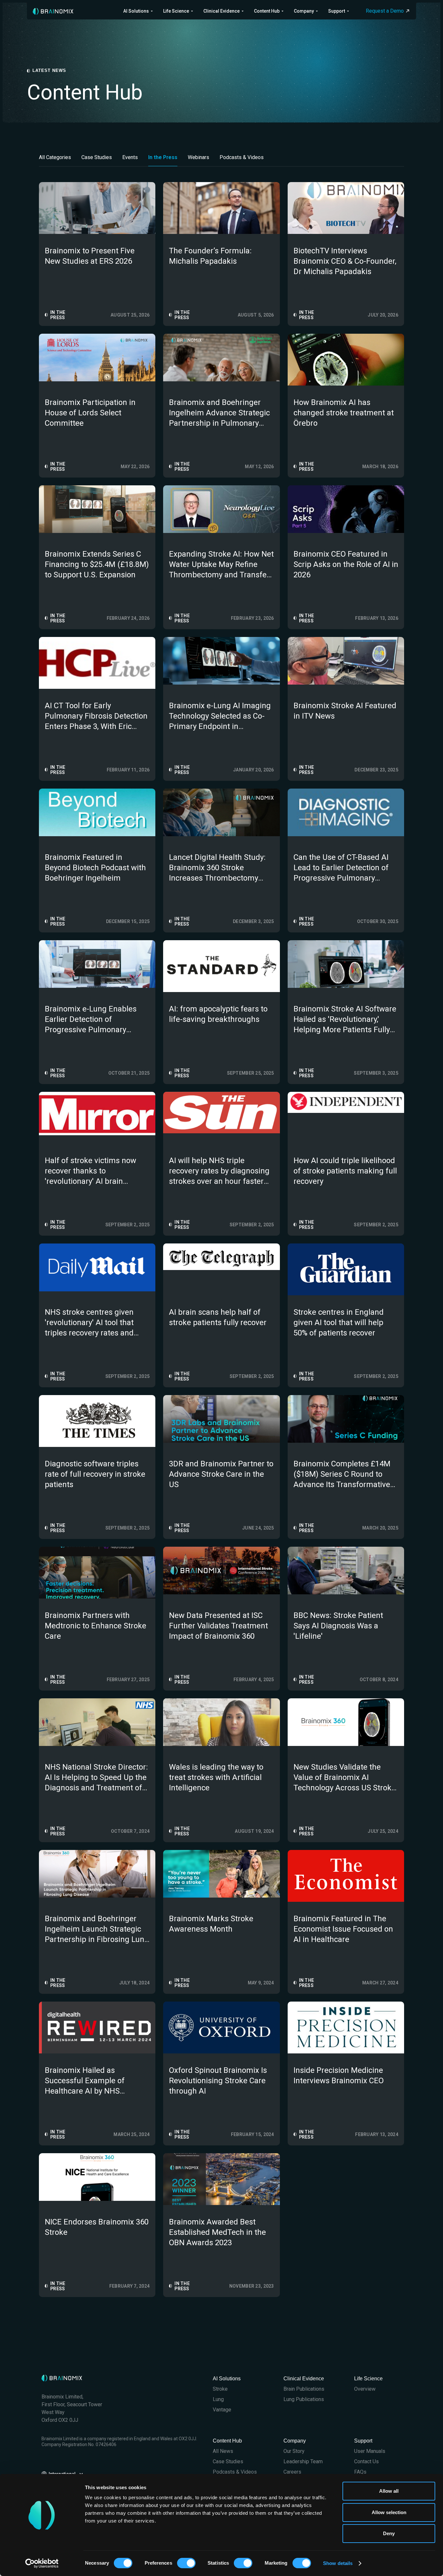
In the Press (163, 157)
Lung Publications (304, 2399)
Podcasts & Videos (242, 157)
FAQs (360, 2472)
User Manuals (370, 2451)
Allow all (389, 2491)
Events (130, 157)
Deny (389, 2533)
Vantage (222, 2410)
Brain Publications (304, 2389)
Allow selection (389, 2512)
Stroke (220, 2389)
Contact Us (366, 2461)
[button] (138, 11)
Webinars (198, 157)
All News (223, 2451)
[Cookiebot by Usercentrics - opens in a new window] (42, 2563)
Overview (365, 2389)
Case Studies (97, 157)
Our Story (294, 2451)
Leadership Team (303, 2461)
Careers (292, 2472)
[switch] (186, 2563)
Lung (218, 2399)
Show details (338, 2563)
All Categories (55, 157)
